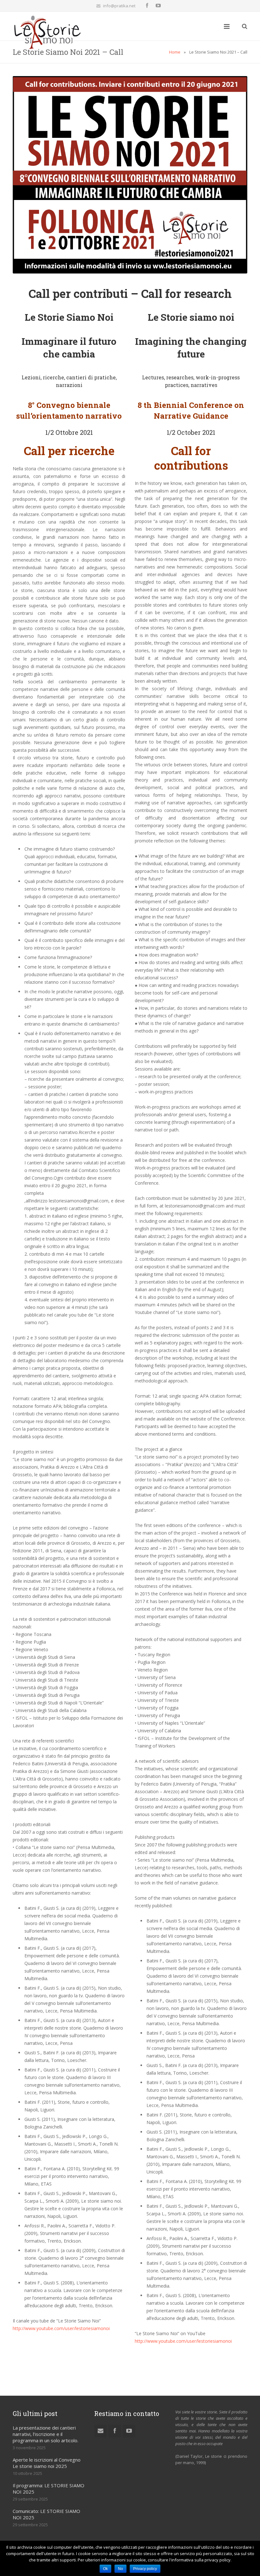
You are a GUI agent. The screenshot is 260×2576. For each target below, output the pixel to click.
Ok (105, 2569)
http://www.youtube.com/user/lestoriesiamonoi (61, 2328)
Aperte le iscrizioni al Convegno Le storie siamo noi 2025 (47, 2463)
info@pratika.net (119, 6)
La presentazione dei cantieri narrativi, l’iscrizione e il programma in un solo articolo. (45, 2434)
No (120, 2569)
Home (175, 52)
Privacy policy (145, 2569)
